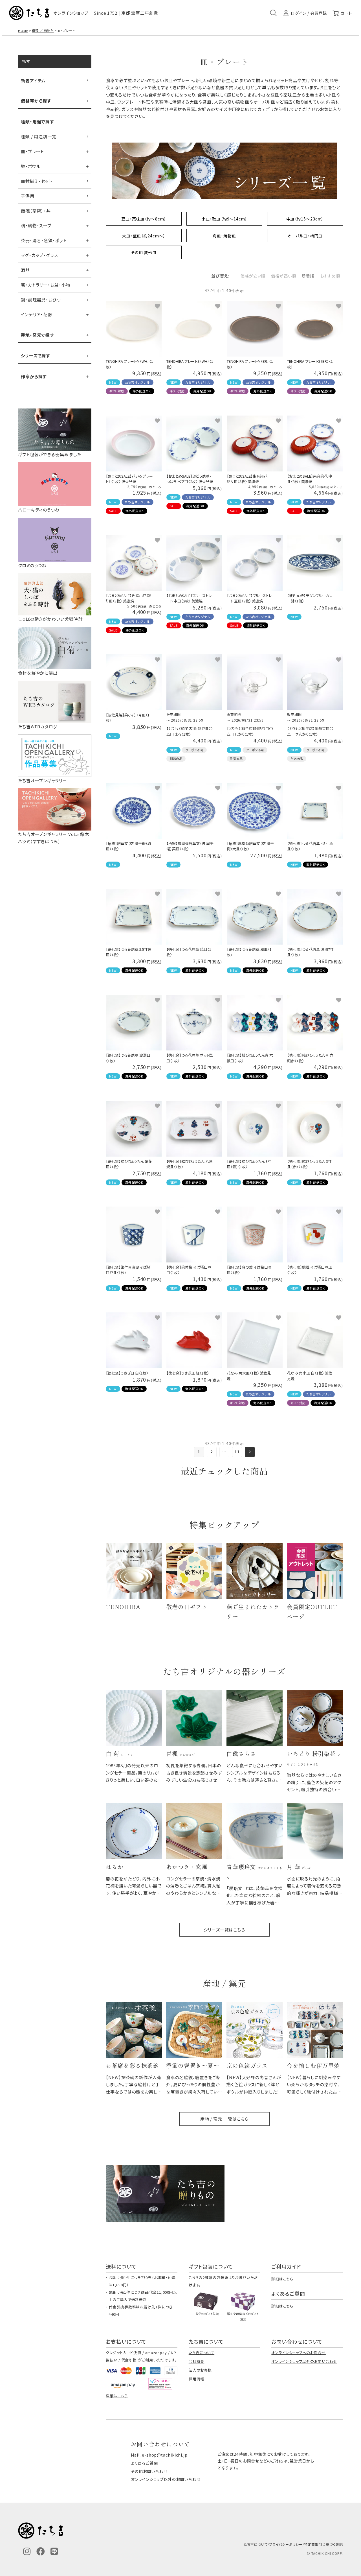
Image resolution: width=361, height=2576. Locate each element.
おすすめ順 (330, 276)
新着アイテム (33, 81)
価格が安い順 (253, 276)
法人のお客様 (200, 2370)
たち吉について (202, 2353)
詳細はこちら (282, 2279)
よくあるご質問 (144, 2463)
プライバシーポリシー (286, 2544)
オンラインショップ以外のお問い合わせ (304, 2361)
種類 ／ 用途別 (43, 30)
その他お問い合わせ (149, 2471)
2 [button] (212, 1452)
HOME (23, 30)
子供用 (28, 196)
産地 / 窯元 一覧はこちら (224, 2119)
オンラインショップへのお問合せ (299, 2353)
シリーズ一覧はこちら (224, 1930)
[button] (250, 1452)
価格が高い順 (283, 276)
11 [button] (237, 1452)
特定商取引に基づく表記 (323, 2544)
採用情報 (197, 2379)
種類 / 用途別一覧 (39, 136)
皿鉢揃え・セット (37, 181)
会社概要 (197, 2361)
